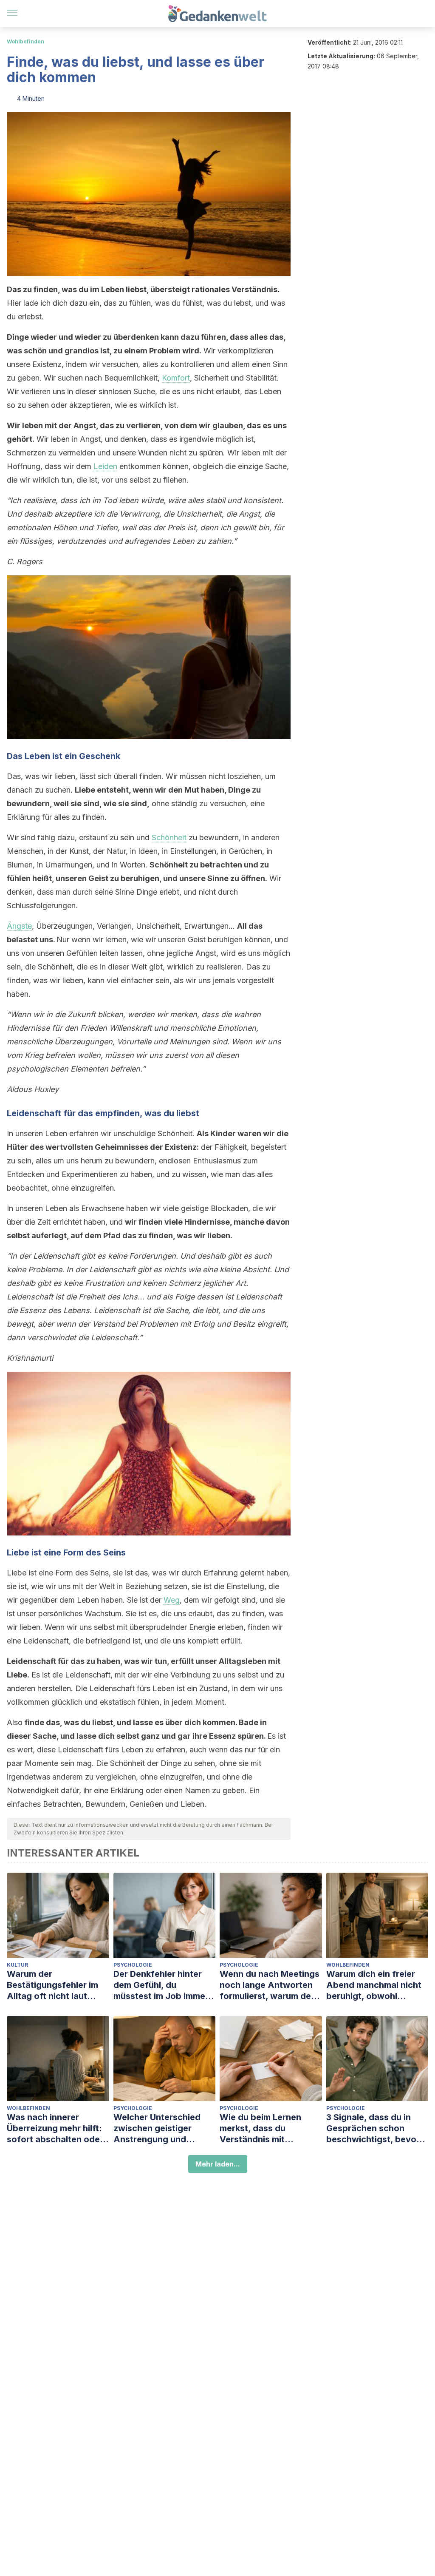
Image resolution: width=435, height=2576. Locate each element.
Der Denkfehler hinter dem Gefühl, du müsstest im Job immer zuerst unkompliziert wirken (161, 1985)
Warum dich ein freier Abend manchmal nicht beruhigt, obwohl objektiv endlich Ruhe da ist (377, 1985)
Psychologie (133, 1965)
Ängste (19, 926)
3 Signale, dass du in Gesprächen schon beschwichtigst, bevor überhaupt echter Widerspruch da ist (373, 2128)
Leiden (105, 466)
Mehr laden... (218, 2164)
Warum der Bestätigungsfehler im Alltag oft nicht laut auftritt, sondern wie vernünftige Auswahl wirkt (52, 1985)
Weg (172, 1600)
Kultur (17, 1965)
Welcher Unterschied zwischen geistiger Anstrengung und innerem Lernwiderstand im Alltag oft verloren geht (164, 2128)
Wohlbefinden (25, 41)
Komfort (176, 378)
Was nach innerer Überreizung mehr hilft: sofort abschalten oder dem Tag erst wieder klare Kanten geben (55, 2128)
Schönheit (169, 837)
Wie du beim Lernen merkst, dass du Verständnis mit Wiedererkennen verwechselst (260, 2128)
